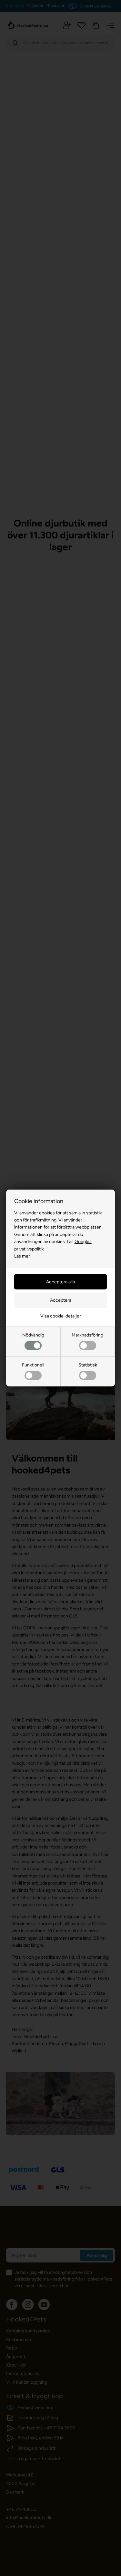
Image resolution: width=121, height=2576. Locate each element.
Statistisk (88, 1365)
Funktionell (33, 1365)
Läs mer (22, 1256)
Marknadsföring (87, 1335)
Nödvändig (33, 1335)
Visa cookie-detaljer (61, 1316)
